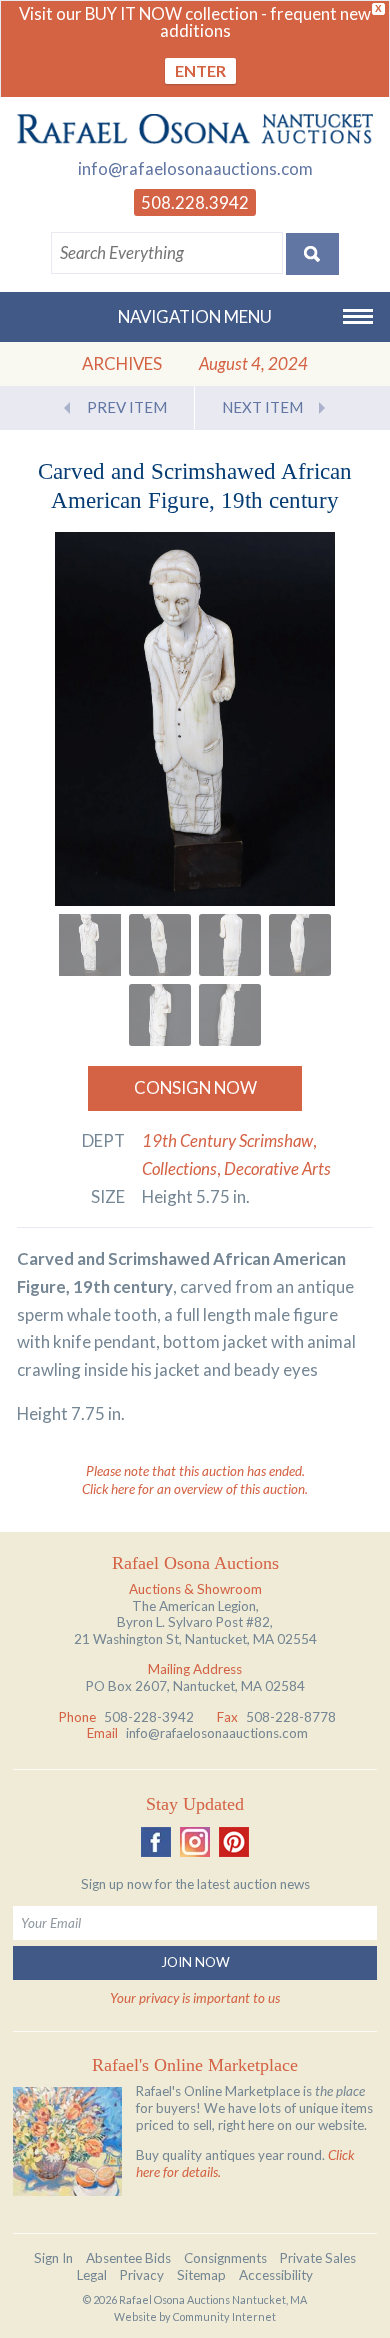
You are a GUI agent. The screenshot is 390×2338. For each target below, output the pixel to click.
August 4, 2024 (253, 363)
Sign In (53, 2258)
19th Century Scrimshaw (227, 1140)
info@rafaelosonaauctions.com (195, 168)
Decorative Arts (277, 1168)
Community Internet (224, 2316)
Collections (179, 1168)
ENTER (200, 70)
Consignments (225, 2258)
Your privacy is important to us (195, 1998)
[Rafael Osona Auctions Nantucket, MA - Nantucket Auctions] (195, 128)
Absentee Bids (128, 2258)
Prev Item (127, 407)
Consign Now (195, 1087)
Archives (122, 363)
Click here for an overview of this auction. (195, 1489)
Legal (92, 2275)
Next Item (262, 407)
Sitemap (201, 2275)
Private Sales (318, 2258)
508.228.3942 (195, 202)
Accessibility (276, 2275)
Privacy (142, 2275)
